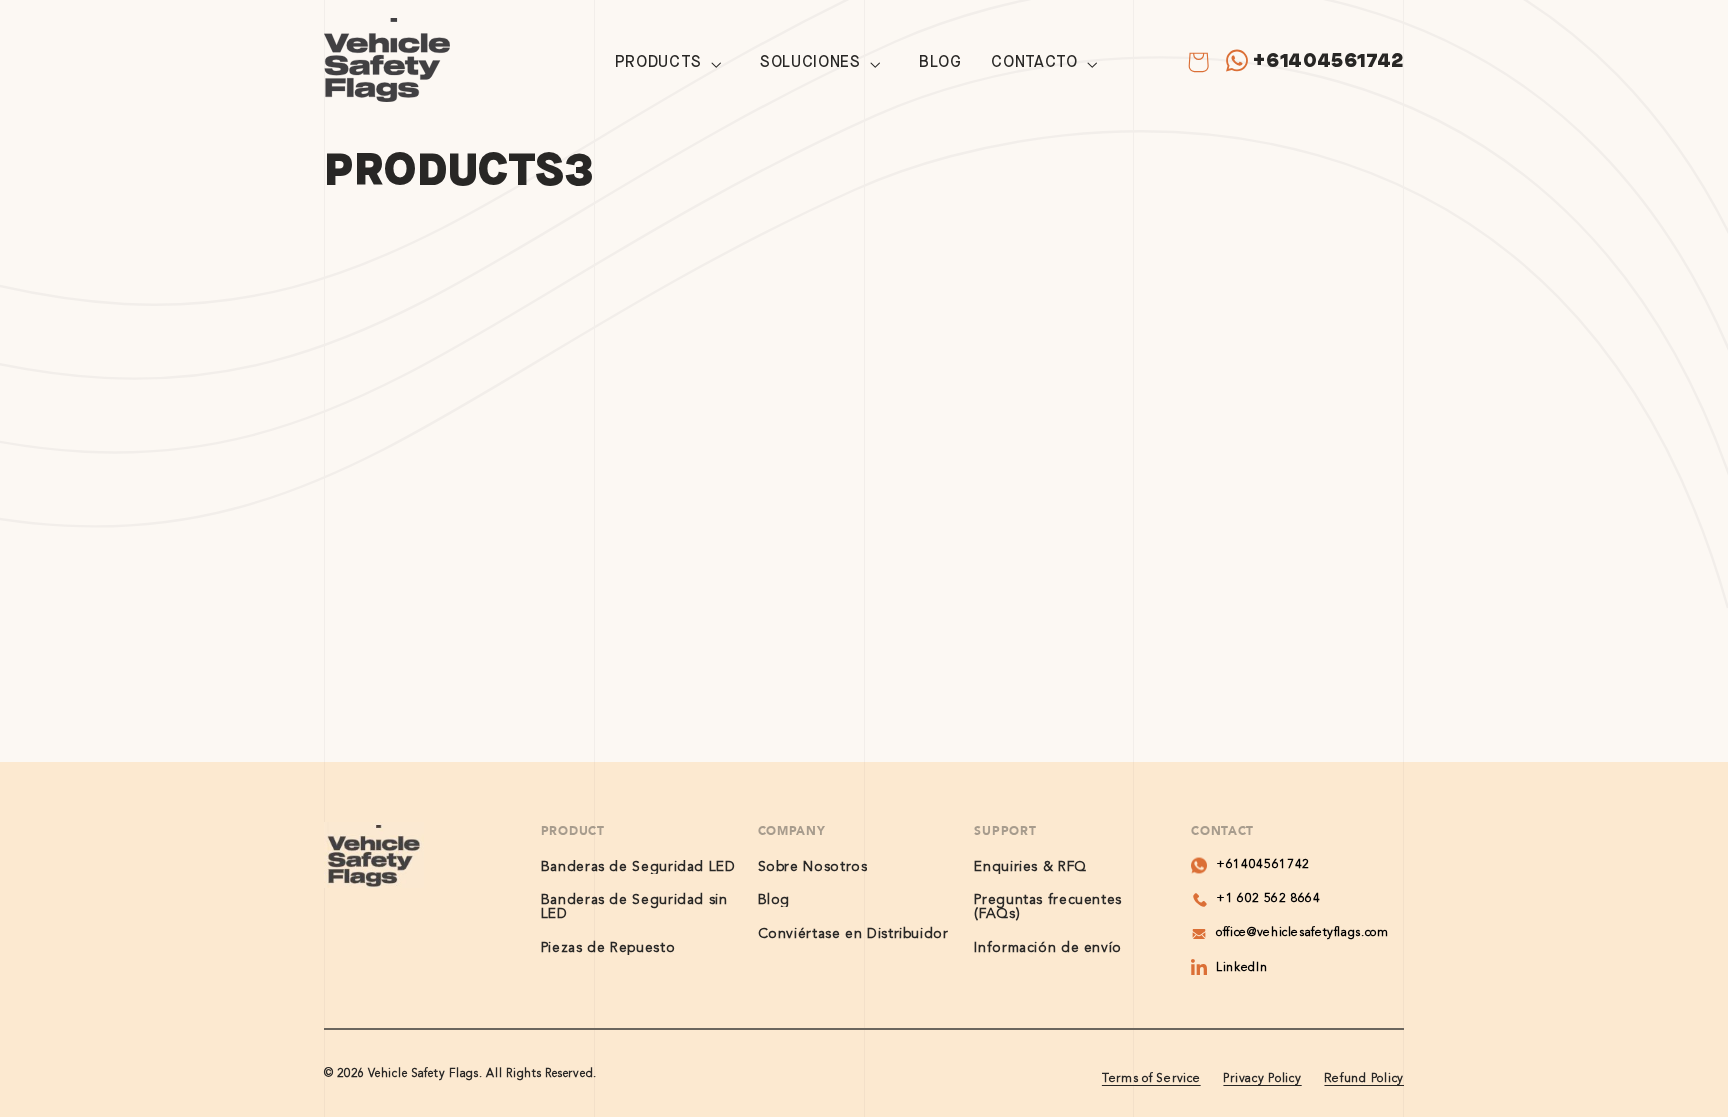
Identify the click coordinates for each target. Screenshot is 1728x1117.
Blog (774, 900)
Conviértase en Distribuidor (853, 933)
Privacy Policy (1262, 1079)
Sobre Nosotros (813, 867)
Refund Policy (1364, 1079)
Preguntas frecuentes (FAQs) (1048, 907)
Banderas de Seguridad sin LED (634, 907)
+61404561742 (1328, 60)
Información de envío (1048, 947)
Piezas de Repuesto (608, 947)
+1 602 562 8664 (1268, 899)
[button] (672, 64)
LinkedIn (1241, 968)
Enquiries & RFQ (1030, 867)
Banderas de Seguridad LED (638, 867)
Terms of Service (1151, 1079)
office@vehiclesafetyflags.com (1302, 933)
